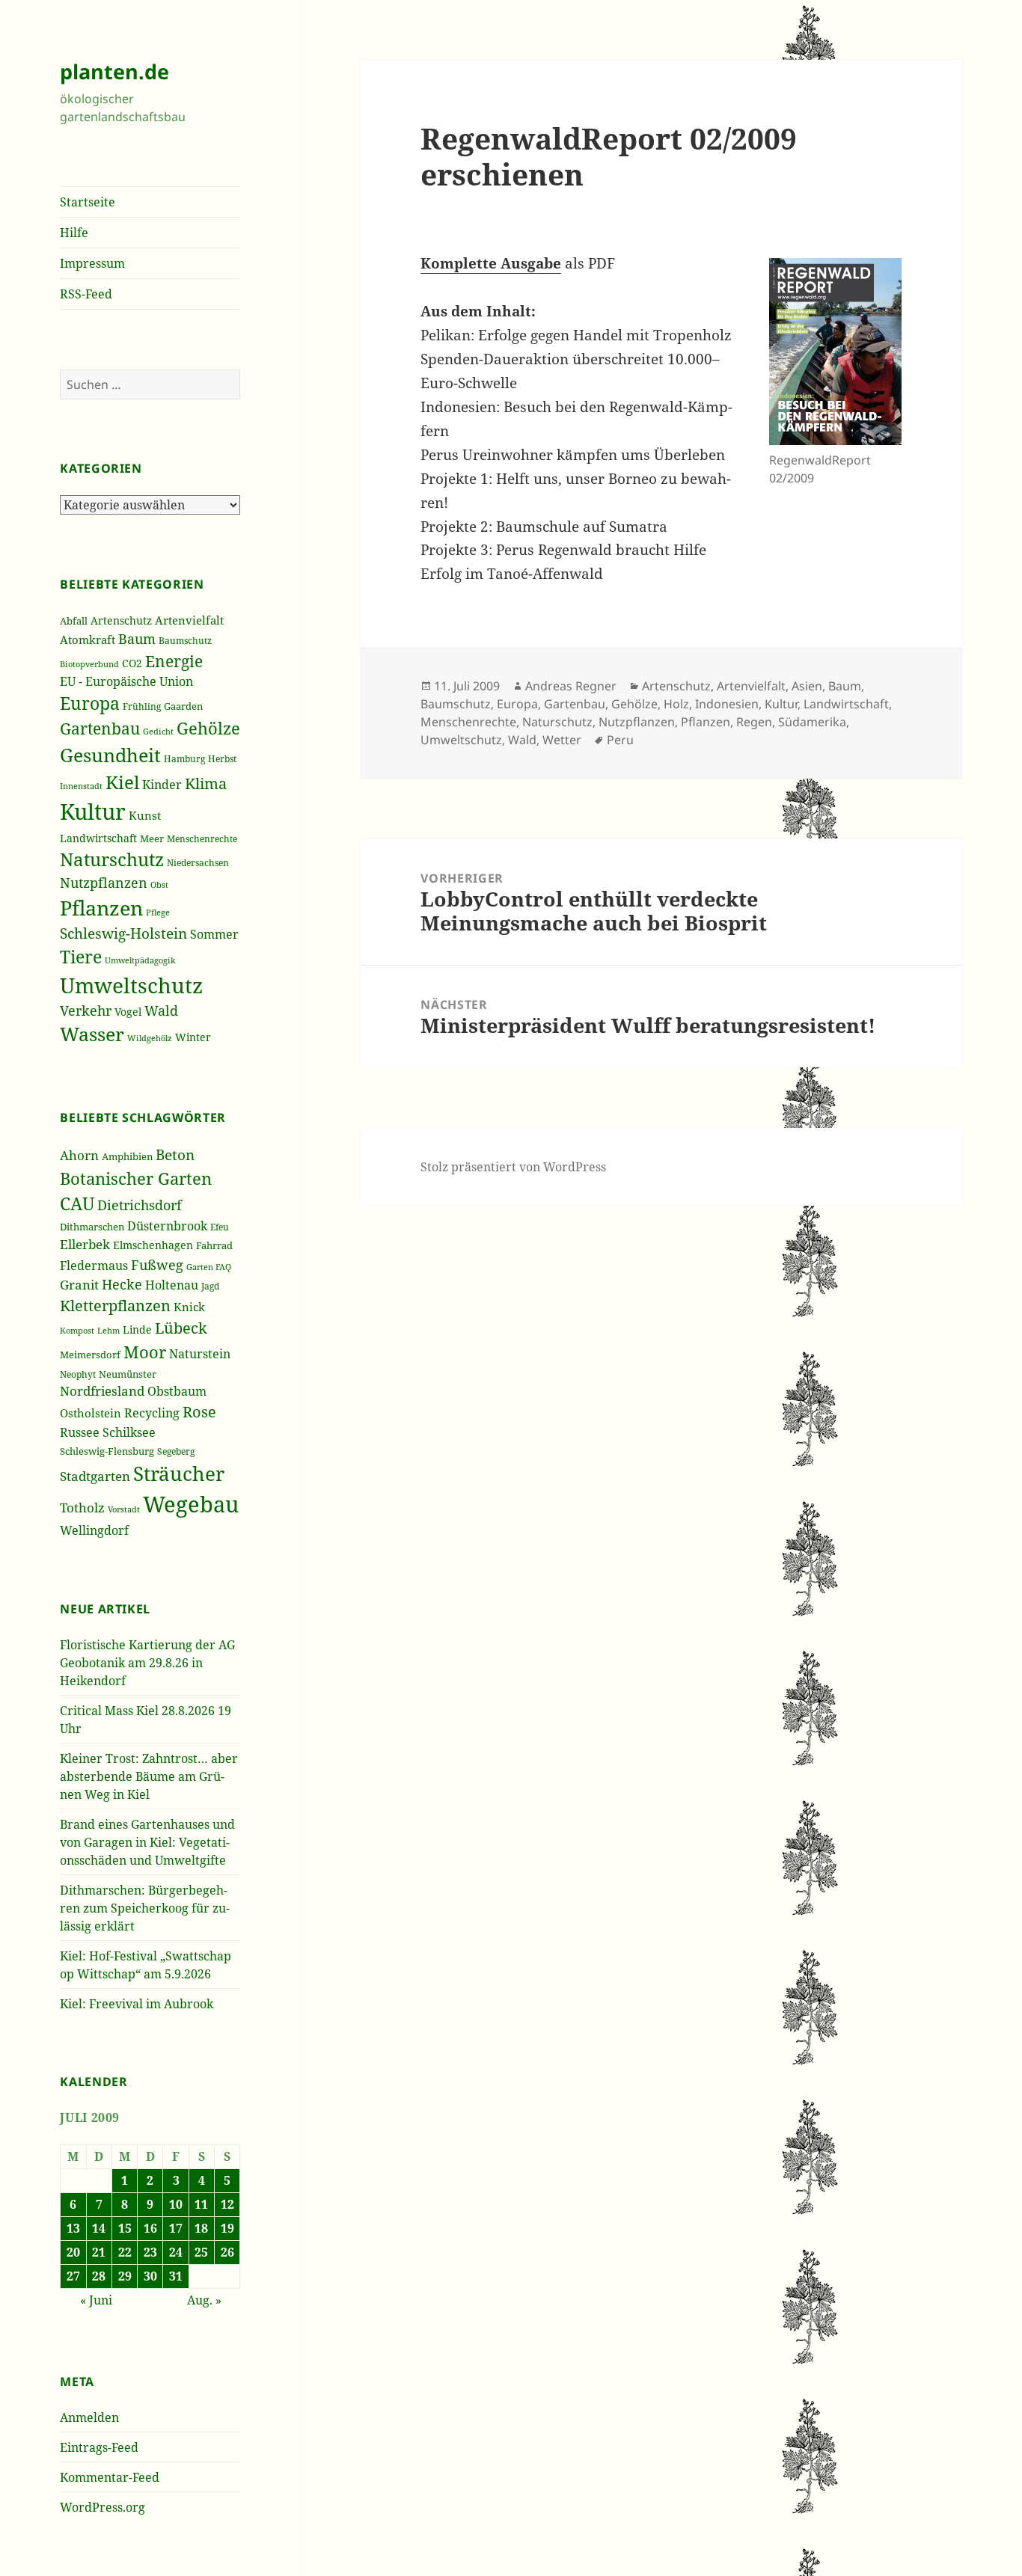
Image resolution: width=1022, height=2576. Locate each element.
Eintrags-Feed (99, 2447)
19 (227, 2228)
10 (176, 2204)
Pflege (158, 912)
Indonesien (727, 704)
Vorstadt (124, 1509)
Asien (807, 686)
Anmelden (89, 2417)
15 (125, 2228)
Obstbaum (177, 1391)
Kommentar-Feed (110, 2477)
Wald (161, 1011)
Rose (199, 1412)
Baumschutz (185, 641)
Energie (174, 661)
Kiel (122, 782)
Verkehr (86, 1011)
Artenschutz (121, 620)
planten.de (114, 71)
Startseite (88, 202)
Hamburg (184, 759)
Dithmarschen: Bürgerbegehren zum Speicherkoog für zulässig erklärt (145, 1908)
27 (73, 2276)
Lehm (108, 1330)
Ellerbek (85, 1244)
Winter (193, 1037)
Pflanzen (101, 908)
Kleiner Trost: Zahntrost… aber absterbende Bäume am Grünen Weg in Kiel (149, 1776)
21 (99, 2252)
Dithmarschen (92, 1227)
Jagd (210, 1286)
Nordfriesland (102, 1391)
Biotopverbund (89, 664)
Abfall (74, 621)
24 (176, 2252)
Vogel (128, 1012)
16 (150, 2228)
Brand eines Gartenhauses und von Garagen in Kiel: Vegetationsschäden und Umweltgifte (147, 1842)
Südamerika (812, 722)
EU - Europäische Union (126, 681)
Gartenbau (100, 728)
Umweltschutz (131, 985)
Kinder (162, 784)
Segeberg (176, 1451)
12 (227, 2204)
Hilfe (74, 233)
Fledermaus (94, 1266)
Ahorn (79, 1155)
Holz (676, 704)
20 (73, 2252)
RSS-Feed (86, 294)
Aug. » (204, 2300)
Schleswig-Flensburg (107, 1451)
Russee (80, 1432)
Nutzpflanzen (104, 883)
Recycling (152, 1413)
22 (125, 2252)
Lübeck (181, 1328)
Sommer (214, 934)
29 (125, 2276)
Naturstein (200, 1354)
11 (201, 2204)
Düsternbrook (167, 1226)
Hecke (122, 1284)
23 (150, 2252)
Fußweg (157, 1264)
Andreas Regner (571, 686)
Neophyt (78, 1374)
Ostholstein (91, 1413)
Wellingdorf (94, 1530)
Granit (79, 1285)
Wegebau (191, 1504)
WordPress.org (102, 2507)
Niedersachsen (198, 863)
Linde (137, 1330)
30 (150, 2276)
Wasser (92, 1034)
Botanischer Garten (136, 1178)
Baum (137, 639)
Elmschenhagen (153, 1245)
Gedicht (158, 731)
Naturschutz (112, 859)
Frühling (142, 706)
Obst (159, 885)
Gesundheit (110, 755)
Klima (206, 783)
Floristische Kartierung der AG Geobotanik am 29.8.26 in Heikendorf (147, 1663)
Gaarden (183, 706)
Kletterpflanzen (115, 1306)
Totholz (82, 1508)
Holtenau (172, 1285)
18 (201, 2228)
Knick (189, 1307)
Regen (754, 722)
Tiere (81, 957)
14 (99, 2228)
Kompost (77, 1330)
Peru (620, 740)
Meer (152, 838)
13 (73, 2228)
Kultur (93, 812)
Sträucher (179, 1473)
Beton (175, 1155)
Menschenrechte (202, 838)
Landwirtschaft (98, 838)
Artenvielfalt (189, 620)
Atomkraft (88, 640)
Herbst (222, 758)
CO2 (132, 663)
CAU (77, 1203)
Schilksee (129, 1432)
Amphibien (127, 1156)
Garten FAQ (209, 1267)
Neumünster (128, 1374)
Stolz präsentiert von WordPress (513, 1167)
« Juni (96, 2300)
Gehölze (208, 728)
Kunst (145, 815)
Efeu (220, 1227)
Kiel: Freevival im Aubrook (137, 2004)
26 (227, 2252)
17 (176, 2228)
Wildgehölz (150, 1038)
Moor (145, 1352)
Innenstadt (81, 786)
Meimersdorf (90, 1355)
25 (201, 2252)
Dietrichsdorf (140, 1205)
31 (176, 2276)
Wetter (562, 740)
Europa (90, 703)
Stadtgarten (95, 1476)
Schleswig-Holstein (123, 933)
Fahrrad (214, 1245)
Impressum (92, 263)
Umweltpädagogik (140, 960)
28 (99, 2276)
